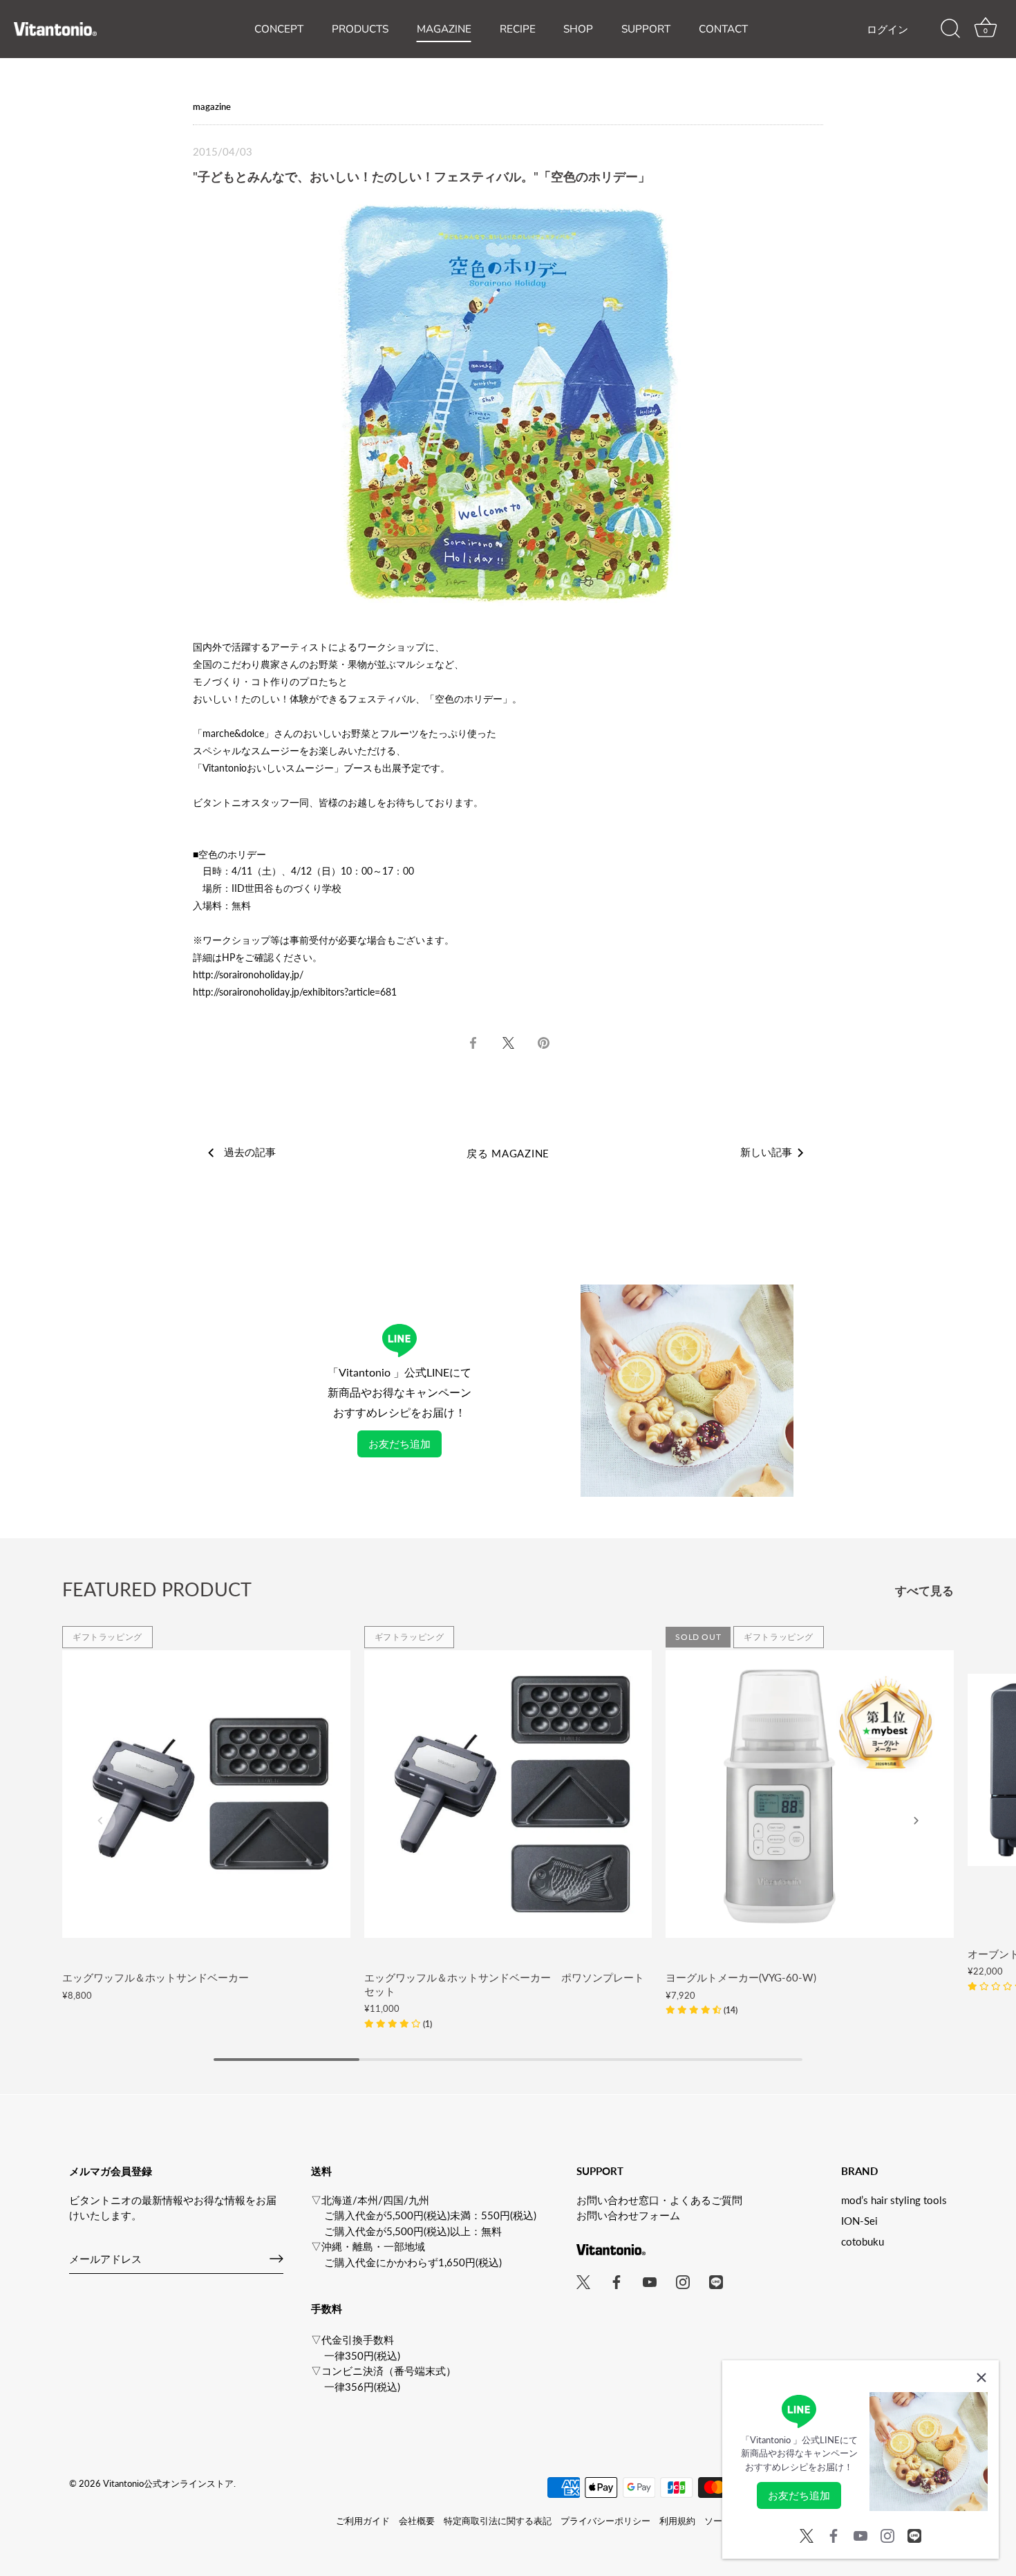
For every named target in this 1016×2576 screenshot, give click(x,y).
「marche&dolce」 (233, 733)
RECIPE (518, 29)
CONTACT (723, 29)
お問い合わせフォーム (628, 2215)
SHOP (578, 29)
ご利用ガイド (363, 2521)
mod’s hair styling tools (894, 2200)
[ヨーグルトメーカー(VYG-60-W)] (810, 1794)
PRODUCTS (360, 29)
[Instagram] (887, 2534)
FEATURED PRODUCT (157, 1589)
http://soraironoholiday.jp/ (248, 974)
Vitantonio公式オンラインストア (168, 2483)
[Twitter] (807, 2534)
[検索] (950, 29)
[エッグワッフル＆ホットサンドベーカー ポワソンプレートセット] (508, 1794)
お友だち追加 (399, 1444)
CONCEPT (279, 29)
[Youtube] (860, 2534)
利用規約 (677, 2521)
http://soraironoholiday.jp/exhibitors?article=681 (295, 992)
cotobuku (863, 2241)
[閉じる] (981, 2378)
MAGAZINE (444, 29)
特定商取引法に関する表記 (498, 2521)
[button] (398, 2023)
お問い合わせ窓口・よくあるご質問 (659, 2200)
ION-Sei (859, 2221)
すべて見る (924, 1591)
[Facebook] (834, 2534)
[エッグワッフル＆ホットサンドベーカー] (206, 1794)
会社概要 (417, 2521)
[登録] (276, 2259)
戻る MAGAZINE (508, 1153)
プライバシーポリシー (605, 2521)
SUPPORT (646, 29)
